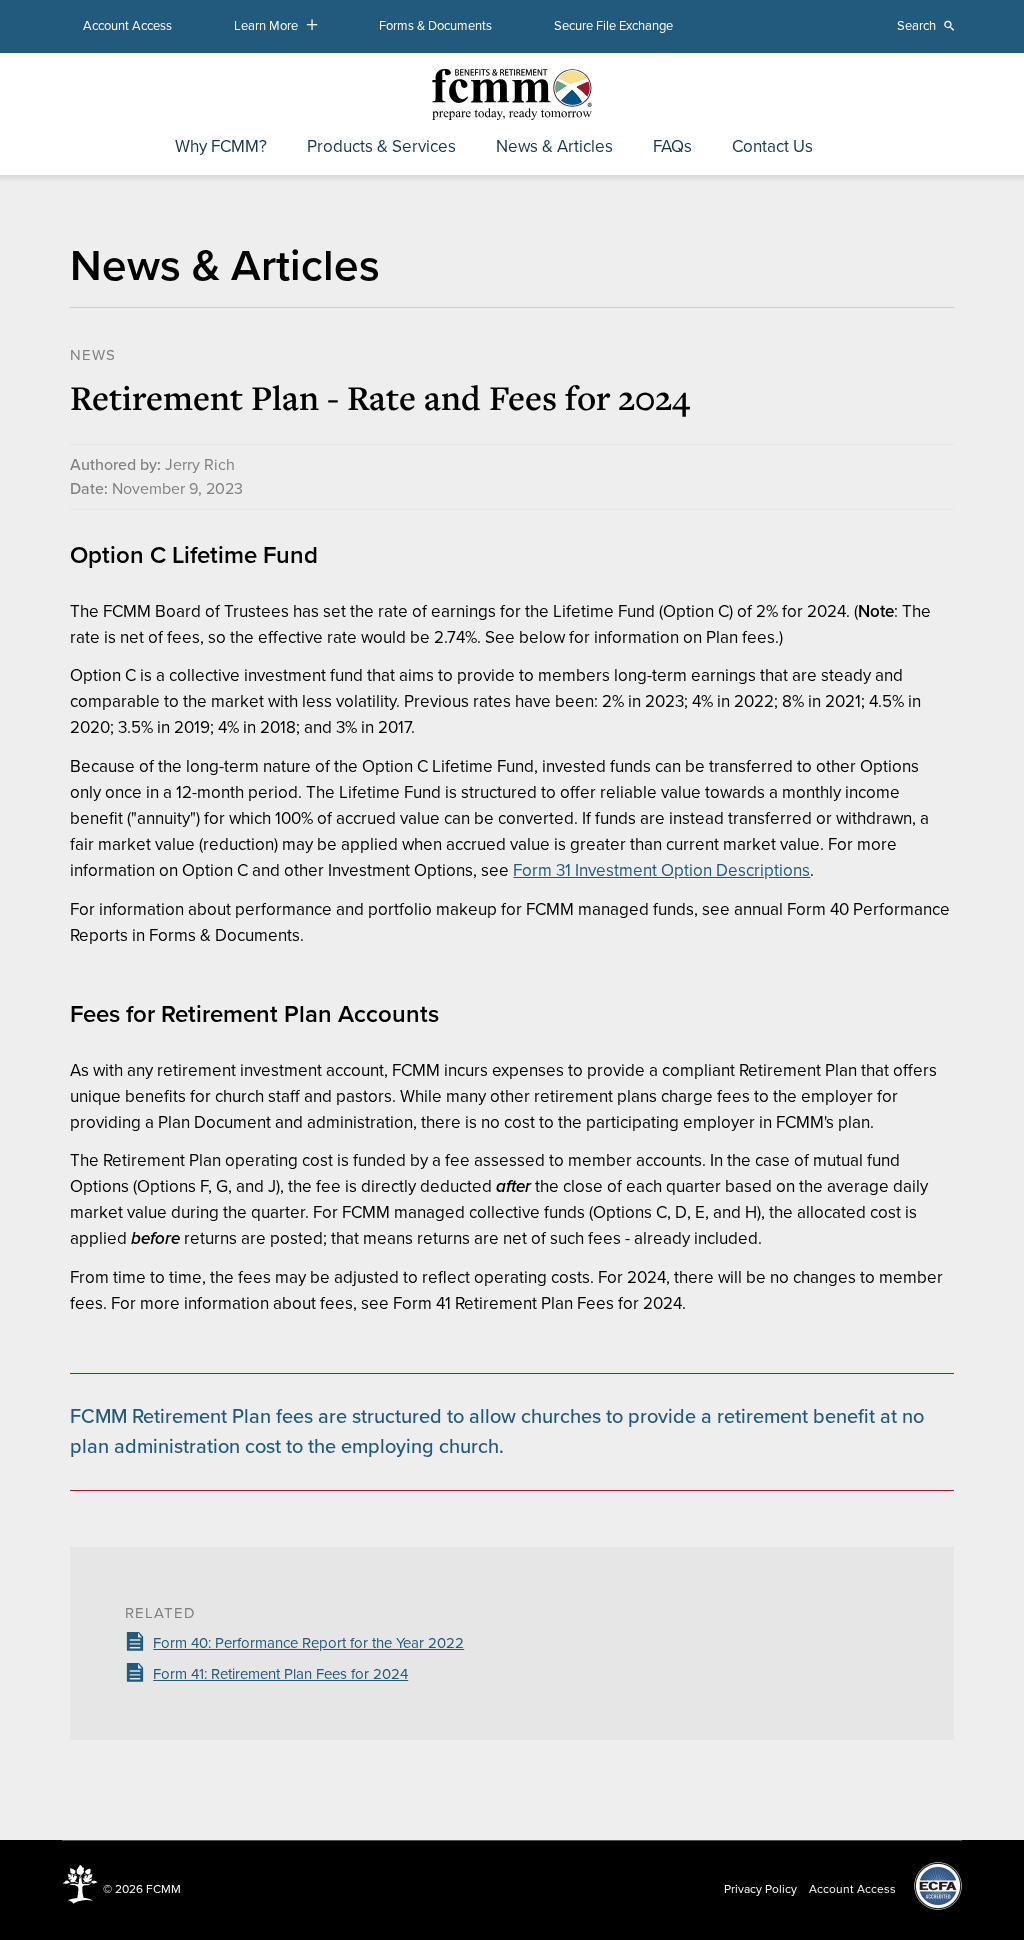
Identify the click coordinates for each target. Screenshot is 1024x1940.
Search (916, 26)
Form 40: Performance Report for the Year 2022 (308, 1643)
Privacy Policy (760, 1889)
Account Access (127, 26)
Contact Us (772, 147)
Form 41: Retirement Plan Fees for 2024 (280, 1674)
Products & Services (381, 147)
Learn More (266, 26)
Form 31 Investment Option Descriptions (661, 870)
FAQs (672, 147)
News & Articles (554, 147)
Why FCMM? (221, 147)
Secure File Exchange (613, 26)
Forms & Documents (435, 26)
